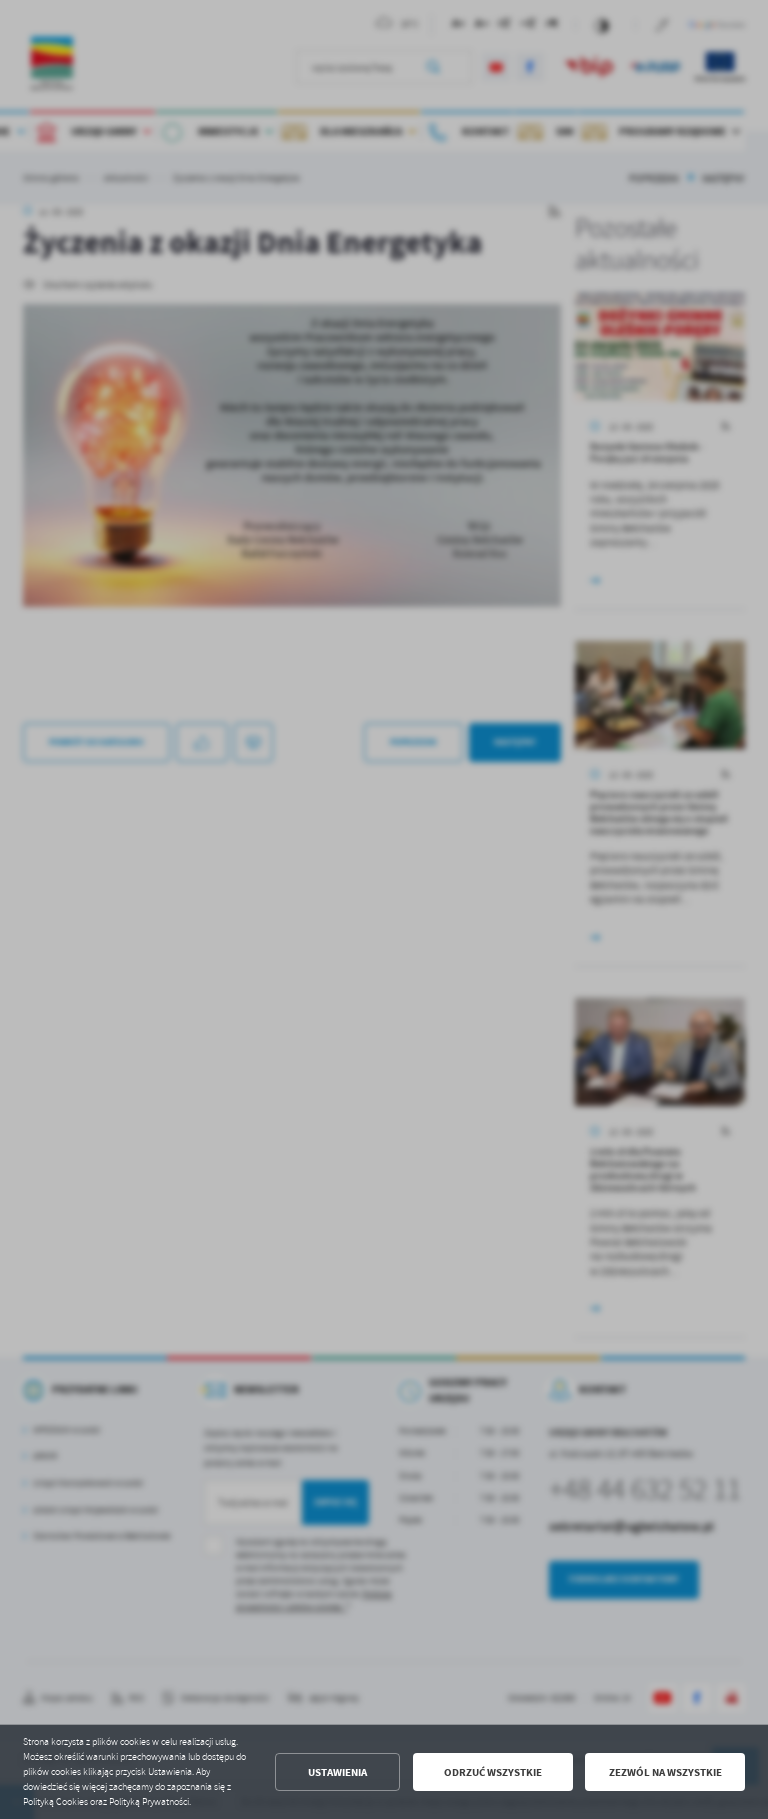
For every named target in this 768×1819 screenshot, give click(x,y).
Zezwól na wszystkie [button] (665, 1772)
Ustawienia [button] (337, 1772)
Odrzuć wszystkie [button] (493, 1772)
